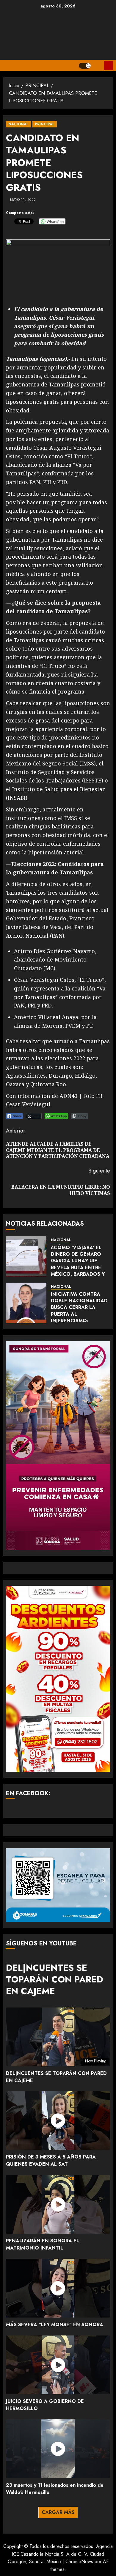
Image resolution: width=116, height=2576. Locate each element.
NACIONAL (18, 124)
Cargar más (58, 2512)
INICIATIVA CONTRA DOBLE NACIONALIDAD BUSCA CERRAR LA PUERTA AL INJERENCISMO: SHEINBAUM (79, 1311)
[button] (97, 66)
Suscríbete (109, 66)
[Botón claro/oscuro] (85, 66)
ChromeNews (79, 2562)
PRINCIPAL (45, 124)
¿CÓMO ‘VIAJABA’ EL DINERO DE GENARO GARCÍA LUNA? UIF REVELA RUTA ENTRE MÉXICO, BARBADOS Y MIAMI (78, 1264)
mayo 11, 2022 (23, 200)
